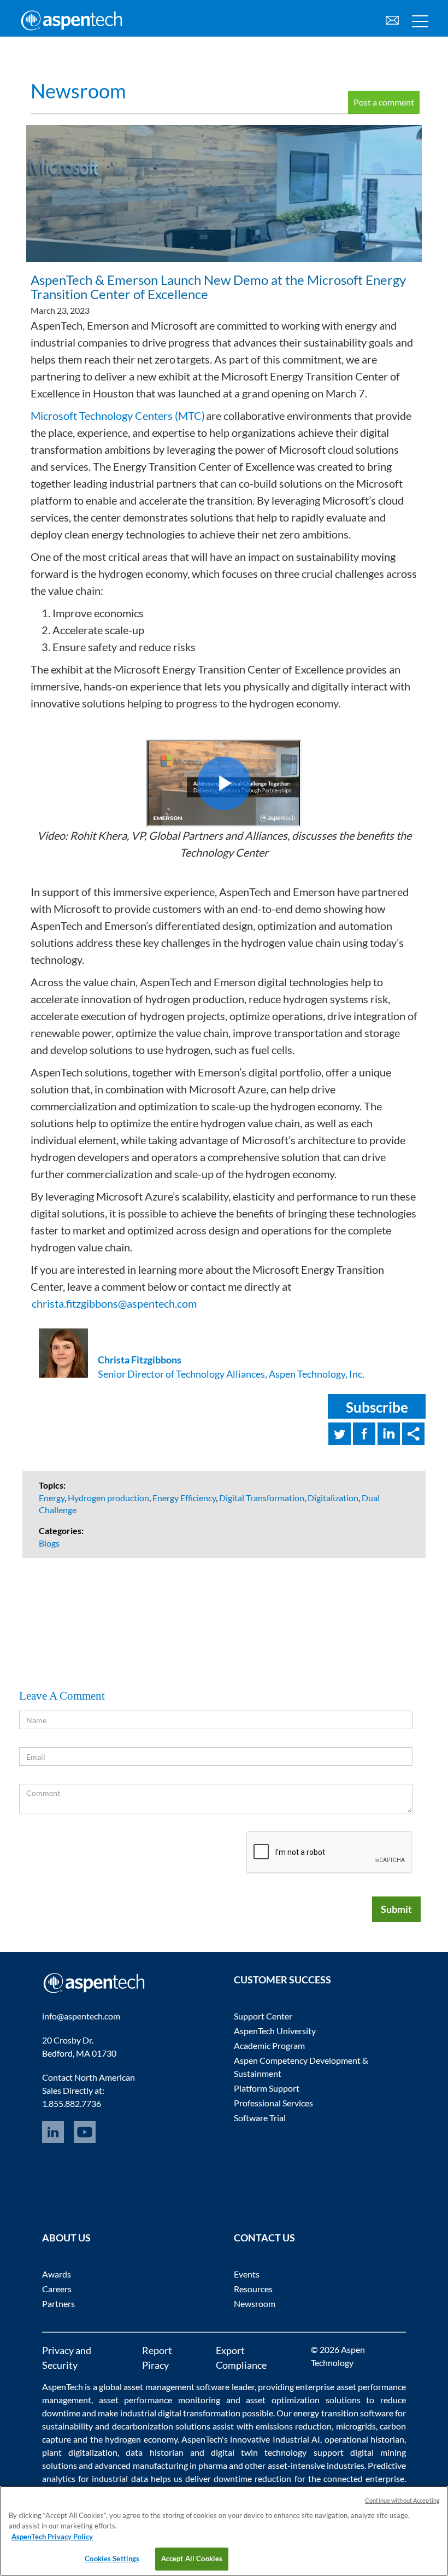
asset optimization (283, 2400)
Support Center (263, 2016)
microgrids (356, 2426)
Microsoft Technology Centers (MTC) (118, 415)
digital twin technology (259, 2452)
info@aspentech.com (81, 2016)
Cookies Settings (112, 2559)
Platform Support (267, 2088)
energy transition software (343, 2413)
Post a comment (384, 102)
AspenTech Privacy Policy (52, 2537)
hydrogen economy (141, 2439)
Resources (253, 2289)
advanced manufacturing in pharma (161, 2465)
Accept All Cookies (192, 2559)
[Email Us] (392, 19)
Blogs (49, 1543)
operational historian (364, 2439)
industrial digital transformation (180, 2413)
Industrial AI (296, 2439)
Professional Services (273, 2103)
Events (247, 2274)
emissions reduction (294, 2426)
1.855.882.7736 (72, 2103)
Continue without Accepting (402, 2500)
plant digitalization (80, 2452)
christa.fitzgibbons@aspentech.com (114, 1303)
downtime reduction (252, 2478)
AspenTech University (275, 2031)
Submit (396, 1909)
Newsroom (78, 91)
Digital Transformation (262, 1498)
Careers (57, 2289)
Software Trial (260, 2118)
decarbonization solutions (161, 2426)
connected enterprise (364, 2478)
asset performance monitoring (160, 2400)
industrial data (120, 2478)
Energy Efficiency (184, 1498)
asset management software (176, 2387)
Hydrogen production (108, 1498)
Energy (52, 1498)
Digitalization (333, 1498)
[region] (224, 2531)
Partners (58, 2303)
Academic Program (269, 2045)
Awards (57, 2274)
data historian (154, 2452)
